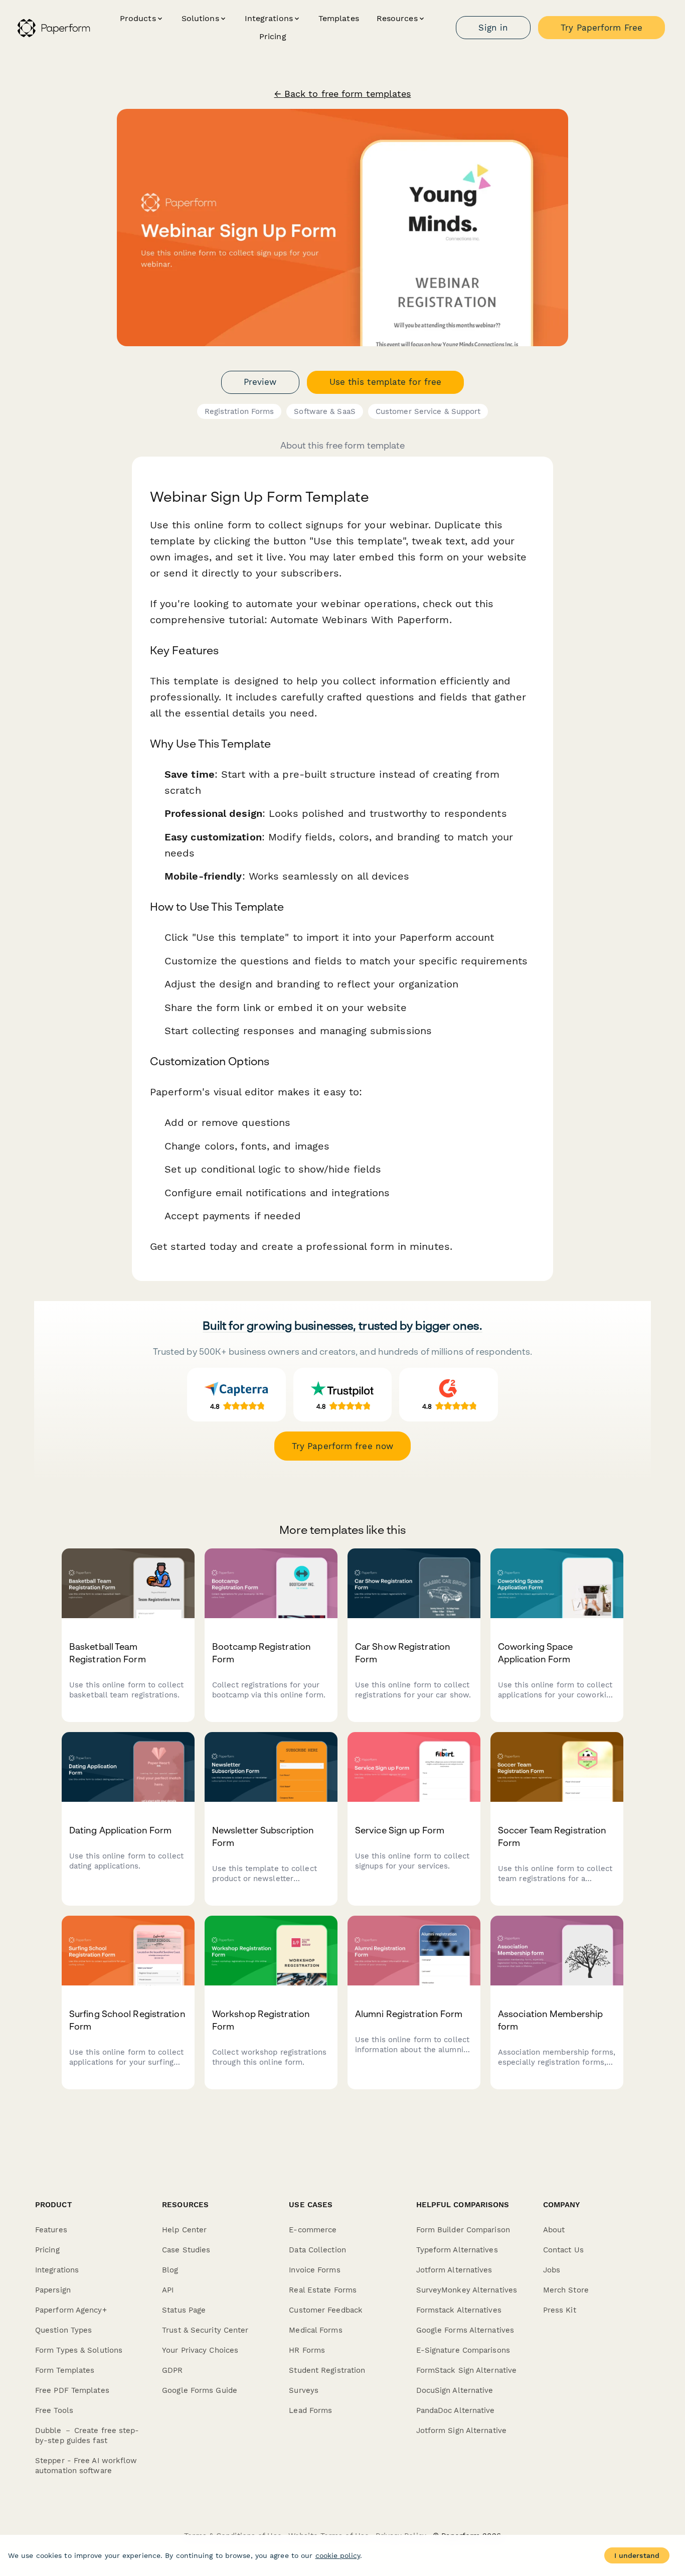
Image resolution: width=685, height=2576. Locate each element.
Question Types (63, 2330)
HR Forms (307, 2350)
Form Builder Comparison (463, 2230)
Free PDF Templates (72, 2390)
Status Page (184, 2310)
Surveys (304, 2390)
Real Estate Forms (323, 2290)
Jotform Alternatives (454, 2270)
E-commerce (313, 2230)
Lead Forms (310, 2410)
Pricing (273, 36)
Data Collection (317, 2250)
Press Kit (560, 2310)
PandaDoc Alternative (456, 2410)
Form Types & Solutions (79, 2350)
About (554, 2230)
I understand (637, 2555)
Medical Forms (315, 2330)
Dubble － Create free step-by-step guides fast (87, 2436)
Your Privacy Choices (200, 2350)
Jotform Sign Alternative (461, 2430)
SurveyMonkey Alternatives (467, 2290)
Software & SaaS (325, 411)
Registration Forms (239, 411)
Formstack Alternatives (459, 2310)
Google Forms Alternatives (465, 2330)
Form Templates (65, 2370)
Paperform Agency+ (71, 2310)
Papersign (53, 2290)
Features (51, 2230)
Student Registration (327, 2370)
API (168, 2290)
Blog (170, 2270)
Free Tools (54, 2410)
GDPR (172, 2370)
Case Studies (186, 2250)
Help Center (184, 2230)
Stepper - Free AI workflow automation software (86, 2466)
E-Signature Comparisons (463, 2350)
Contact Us (563, 2250)
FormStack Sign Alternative (467, 2370)
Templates (339, 18)
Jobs (552, 2270)
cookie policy (338, 2555)
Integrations (57, 2270)
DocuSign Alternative (455, 2390)
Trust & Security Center (205, 2330)
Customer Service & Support (428, 411)
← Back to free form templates (343, 94)
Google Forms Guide (200, 2390)
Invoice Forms (314, 2270)
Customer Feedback (326, 2310)
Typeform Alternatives (457, 2250)
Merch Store (566, 2290)
